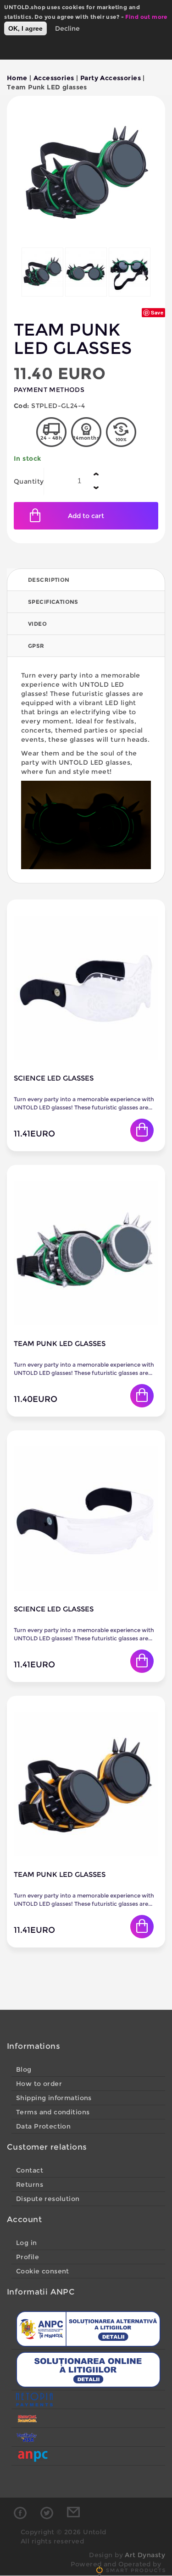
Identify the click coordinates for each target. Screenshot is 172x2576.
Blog (24, 2069)
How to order (39, 2084)
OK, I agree (25, 28)
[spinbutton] (79, 481)
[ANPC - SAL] (88, 2329)
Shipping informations (54, 2098)
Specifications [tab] (53, 602)
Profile (28, 2257)
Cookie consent (43, 2271)
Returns (30, 2184)
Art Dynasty (145, 2555)
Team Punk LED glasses (60, 1343)
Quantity (29, 481)
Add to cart (86, 516)
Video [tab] (37, 624)
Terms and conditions (53, 2112)
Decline (67, 28)
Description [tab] (49, 580)
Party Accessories (111, 78)
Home (17, 78)
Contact (30, 2170)
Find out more (146, 17)
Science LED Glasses (54, 1078)
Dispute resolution (48, 2199)
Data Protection (43, 2126)
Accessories (54, 78)
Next (147, 278)
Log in (27, 2243)
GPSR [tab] (36, 646)
